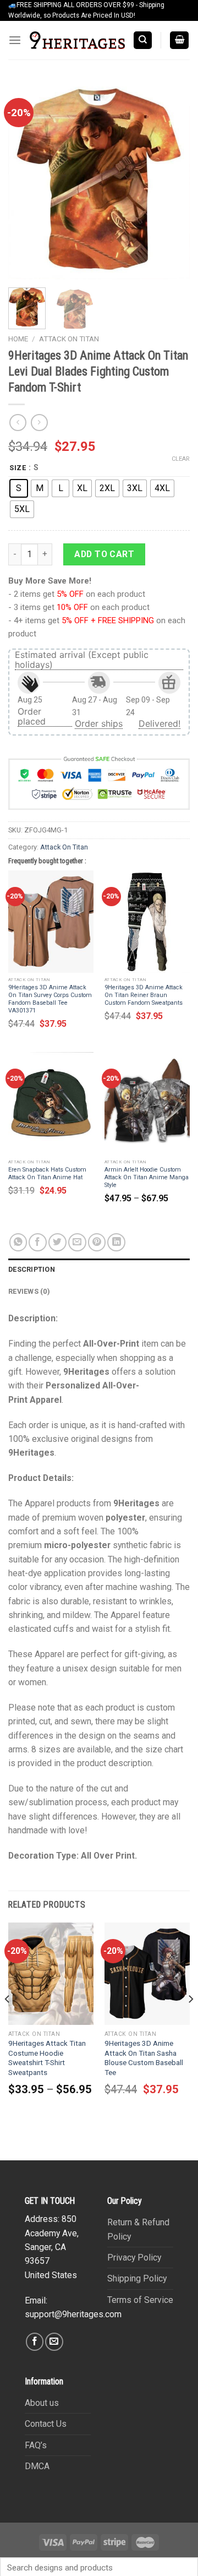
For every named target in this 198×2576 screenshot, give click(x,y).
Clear (181, 459)
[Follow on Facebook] (35, 2342)
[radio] (19, 488)
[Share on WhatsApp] (18, 1242)
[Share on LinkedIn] (116, 1242)
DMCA (37, 2466)
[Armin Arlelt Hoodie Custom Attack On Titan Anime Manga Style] (147, 1103)
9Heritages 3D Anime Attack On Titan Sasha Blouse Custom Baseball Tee (144, 2058)
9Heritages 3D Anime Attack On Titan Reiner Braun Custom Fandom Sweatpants (144, 995)
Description (32, 1269)
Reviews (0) (29, 1291)
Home (18, 339)
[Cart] (180, 40)
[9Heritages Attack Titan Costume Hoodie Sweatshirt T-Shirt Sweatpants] (51, 1974)
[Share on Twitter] (57, 1242)
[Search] (143, 40)
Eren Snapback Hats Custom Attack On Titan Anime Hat (47, 1173)
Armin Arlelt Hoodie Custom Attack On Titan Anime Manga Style (147, 1177)
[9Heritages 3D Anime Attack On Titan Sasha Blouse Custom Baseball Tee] (147, 1974)
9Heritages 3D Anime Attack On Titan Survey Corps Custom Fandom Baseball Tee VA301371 (50, 999)
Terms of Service (140, 2300)
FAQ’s (36, 2445)
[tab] (99, 1270)
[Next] (172, 181)
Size (18, 468)
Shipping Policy (137, 2278)
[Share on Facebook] (38, 1242)
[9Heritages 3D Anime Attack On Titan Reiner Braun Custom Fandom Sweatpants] (147, 922)
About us (42, 2403)
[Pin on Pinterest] (97, 1242)
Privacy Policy (134, 2258)
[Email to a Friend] (77, 1242)
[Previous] (26, 181)
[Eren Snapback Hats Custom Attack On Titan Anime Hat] (51, 1103)
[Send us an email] (54, 2342)
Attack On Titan (69, 339)
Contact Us (46, 2424)
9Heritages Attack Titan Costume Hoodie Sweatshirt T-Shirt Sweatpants (47, 2058)
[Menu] (15, 40)
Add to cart (104, 554)
